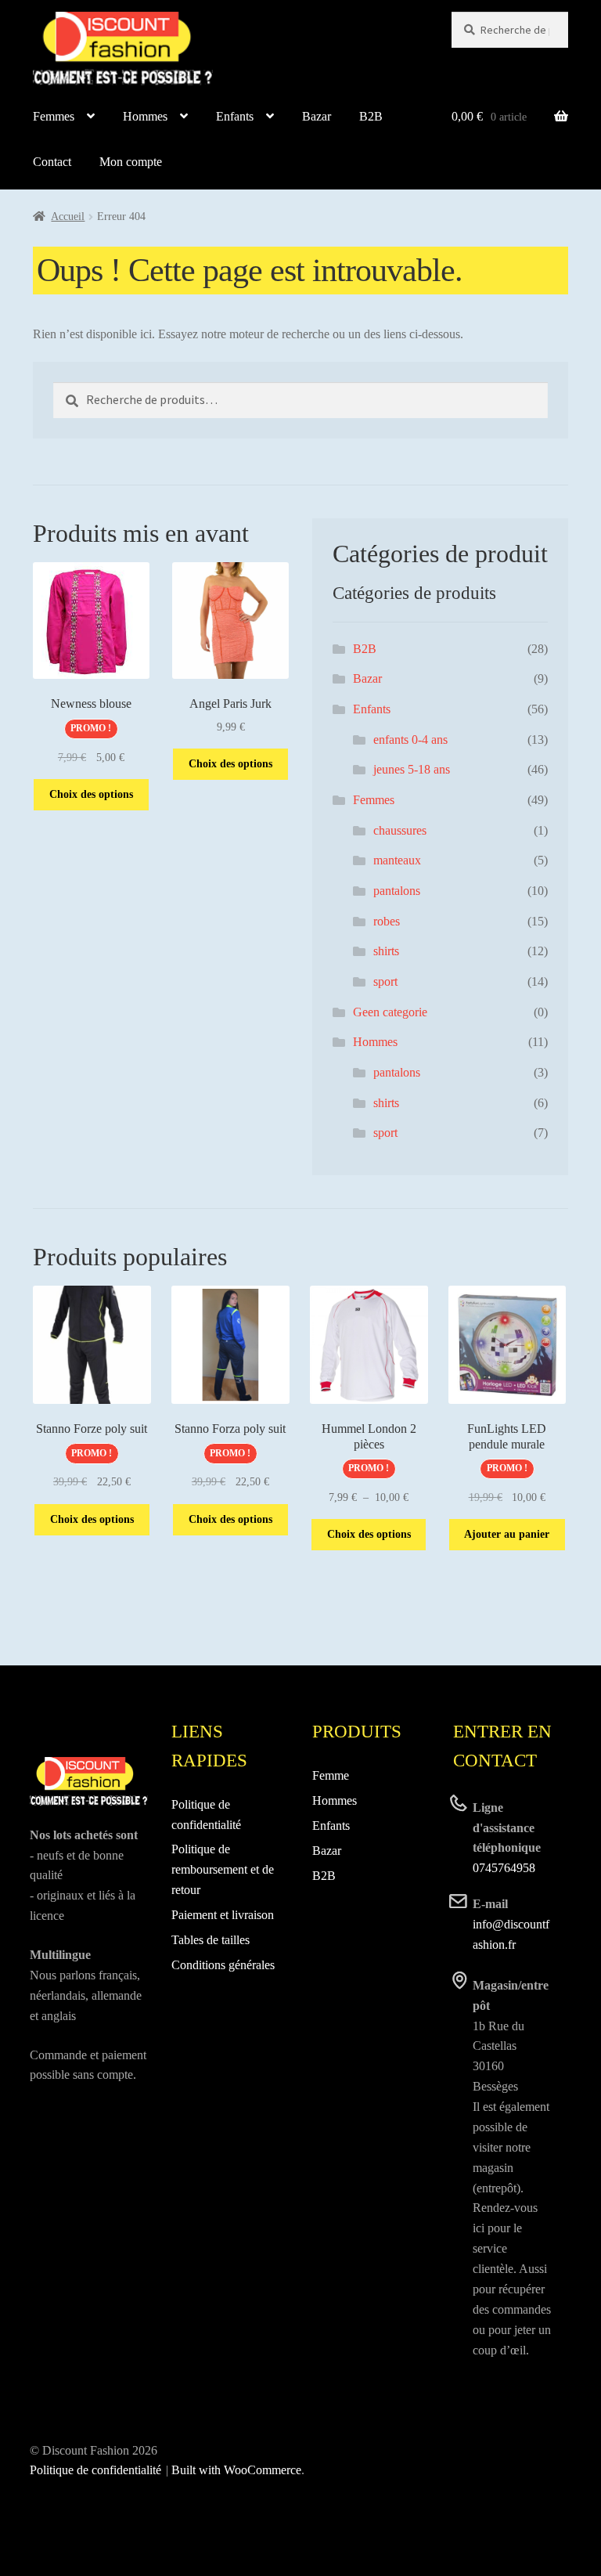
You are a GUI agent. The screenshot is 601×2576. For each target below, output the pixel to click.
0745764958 (504, 1868)
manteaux (397, 860)
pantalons (397, 891)
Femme (331, 1775)
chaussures (400, 830)
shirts (386, 951)
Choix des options (91, 794)
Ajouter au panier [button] (507, 1534)
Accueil (68, 216)
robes (387, 921)
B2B (371, 116)
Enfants (235, 116)
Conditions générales (223, 1965)
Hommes (145, 116)
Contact (52, 162)
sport (385, 981)
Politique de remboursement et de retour (223, 1869)
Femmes (54, 116)
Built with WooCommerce (236, 2470)
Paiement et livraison (223, 1915)
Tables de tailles (211, 1940)
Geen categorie (390, 1012)
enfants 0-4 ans (410, 740)
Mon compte (131, 162)
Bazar (317, 116)
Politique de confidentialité (95, 2470)
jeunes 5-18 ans (412, 769)
